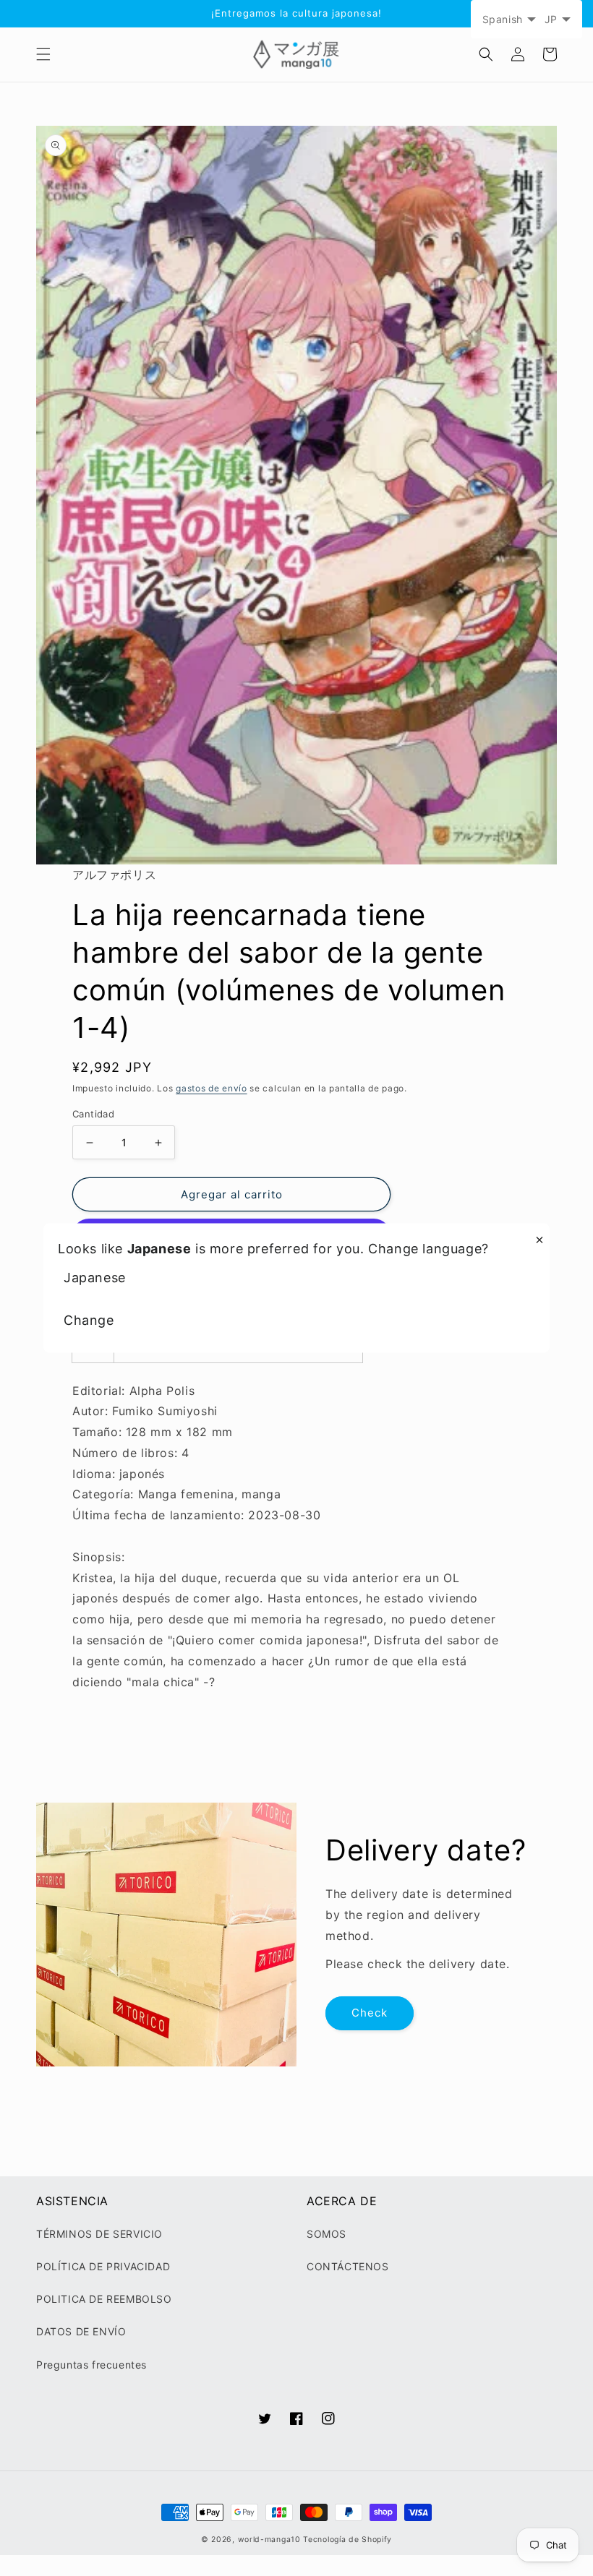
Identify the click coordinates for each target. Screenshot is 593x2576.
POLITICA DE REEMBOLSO (104, 2299)
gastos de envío (212, 1088)
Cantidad (93, 1114)
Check (370, 2013)
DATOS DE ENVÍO (81, 2331)
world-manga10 (269, 2539)
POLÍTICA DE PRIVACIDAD (103, 2266)
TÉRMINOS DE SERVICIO (99, 2234)
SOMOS (327, 2234)
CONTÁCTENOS (348, 2266)
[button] (43, 54)
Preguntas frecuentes (91, 2365)
